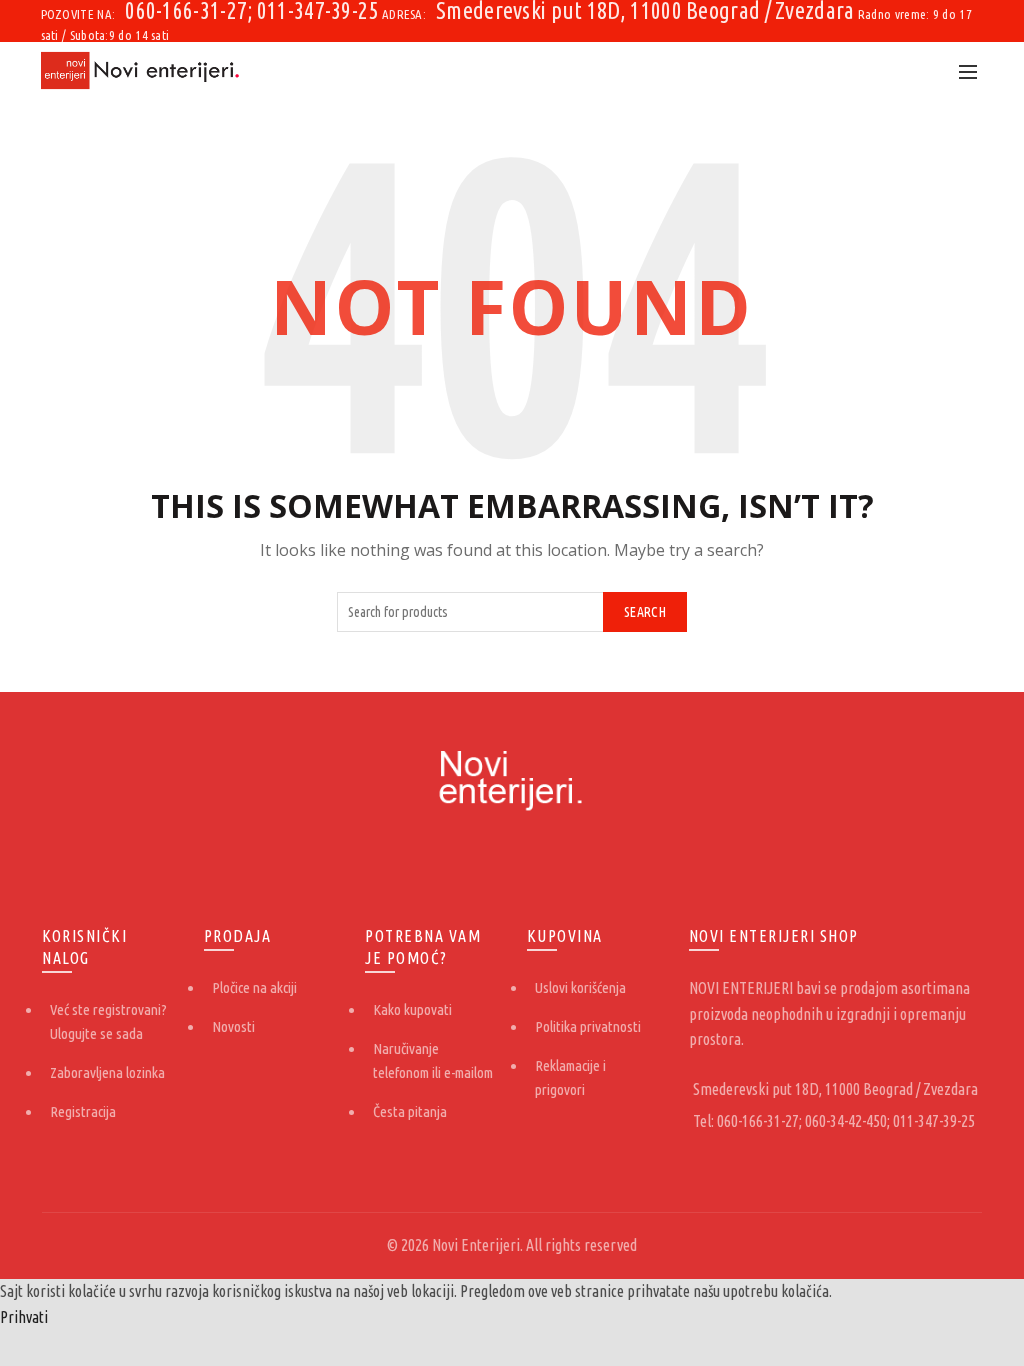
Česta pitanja (410, 1111)
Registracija (83, 1111)
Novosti (233, 1026)
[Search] (924, 71)
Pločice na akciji (254, 987)
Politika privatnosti (588, 1026)
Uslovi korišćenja (580, 987)
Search (645, 612)
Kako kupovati (412, 1009)
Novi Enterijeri (476, 1245)
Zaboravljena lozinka (107, 1072)
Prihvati (24, 1317)
